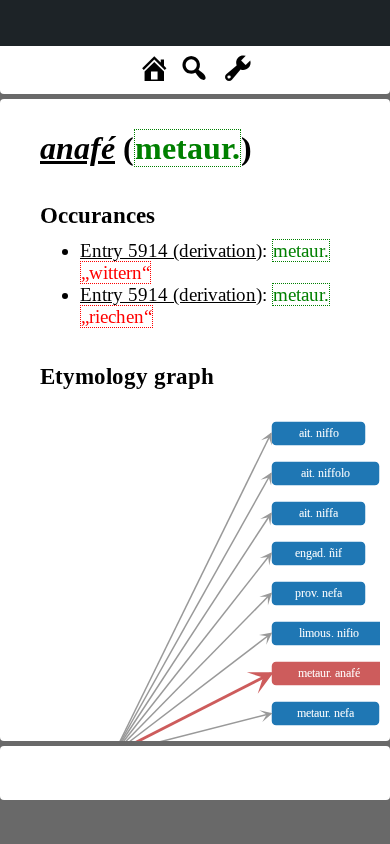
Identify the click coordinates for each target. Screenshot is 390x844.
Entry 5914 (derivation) (171, 250)
